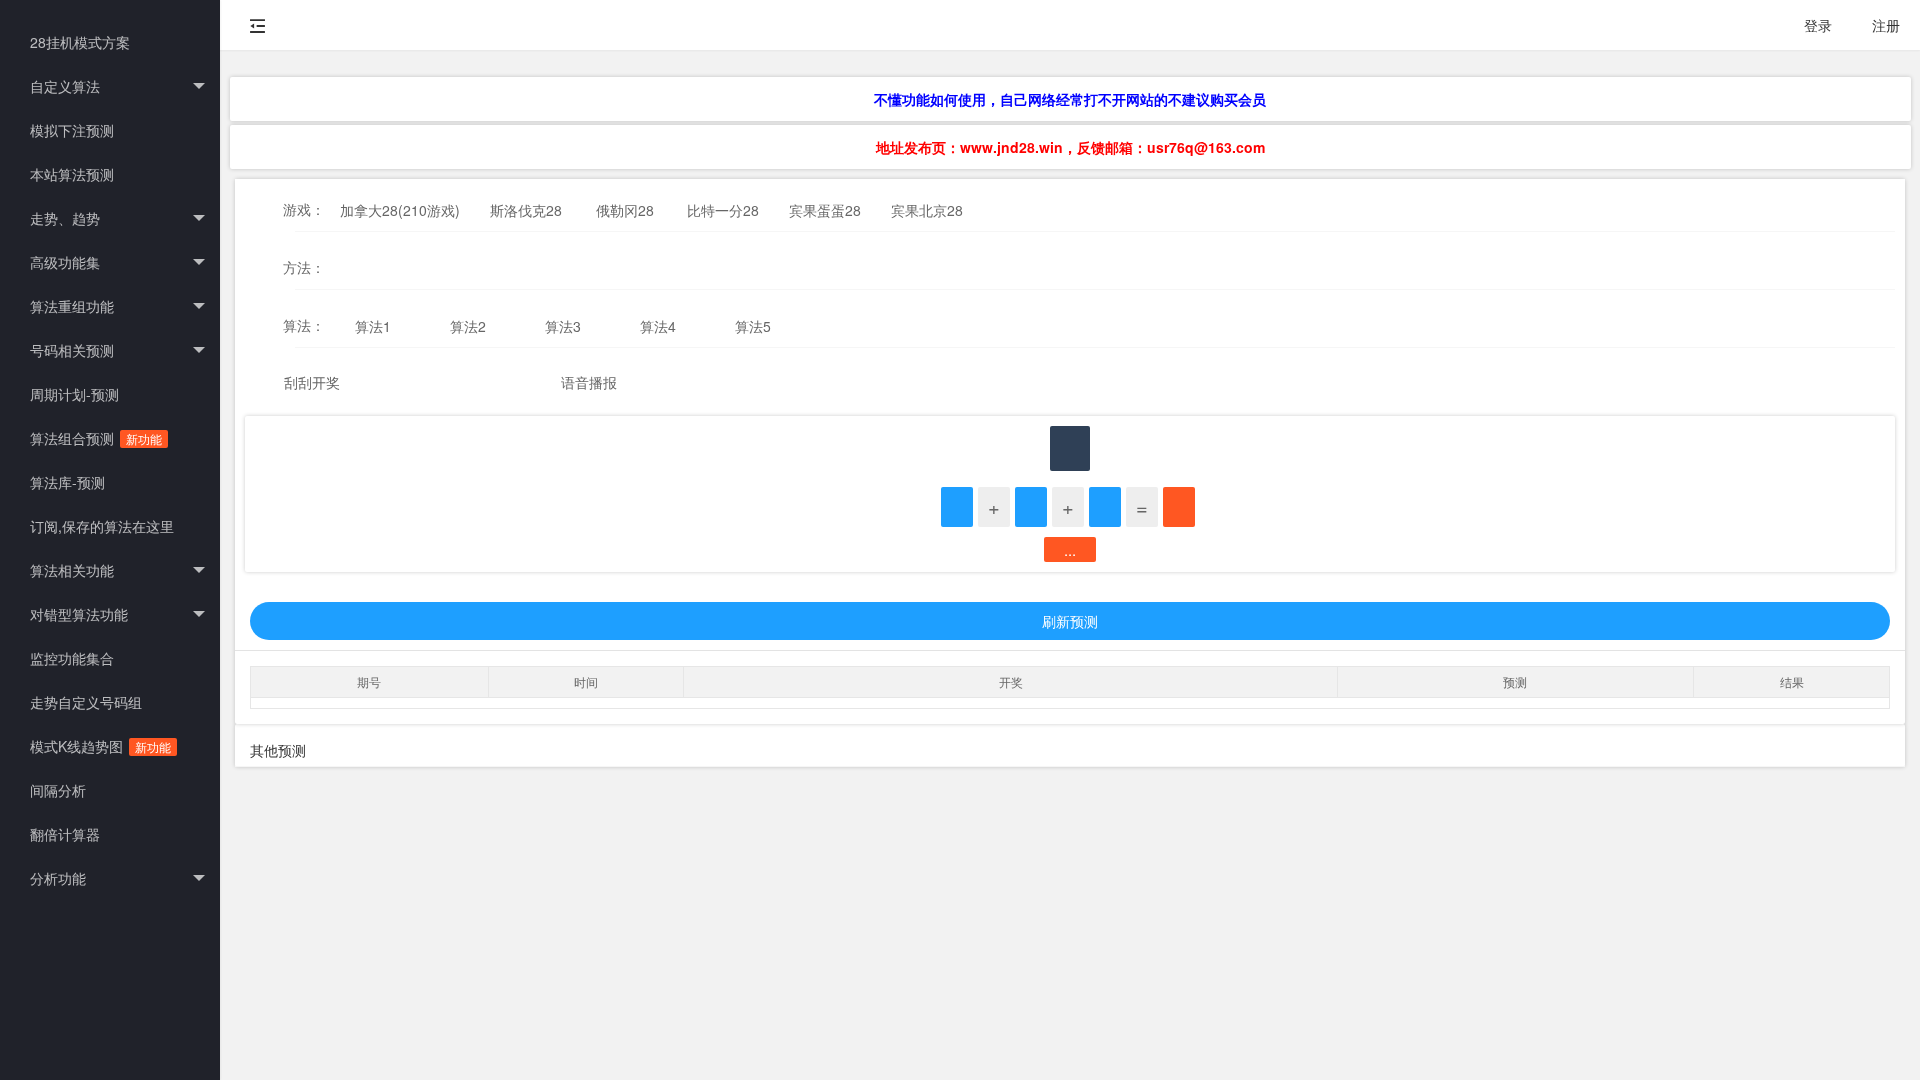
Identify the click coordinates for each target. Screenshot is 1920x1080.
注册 (1886, 25)
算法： (304, 325)
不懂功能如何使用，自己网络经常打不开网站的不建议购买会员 (1070, 99)
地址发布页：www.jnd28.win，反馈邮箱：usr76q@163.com (1070, 147)
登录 (1818, 25)
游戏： (304, 209)
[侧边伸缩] (258, 25)
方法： (304, 267)
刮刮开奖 (312, 382)
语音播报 (589, 382)
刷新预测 (1070, 621)
